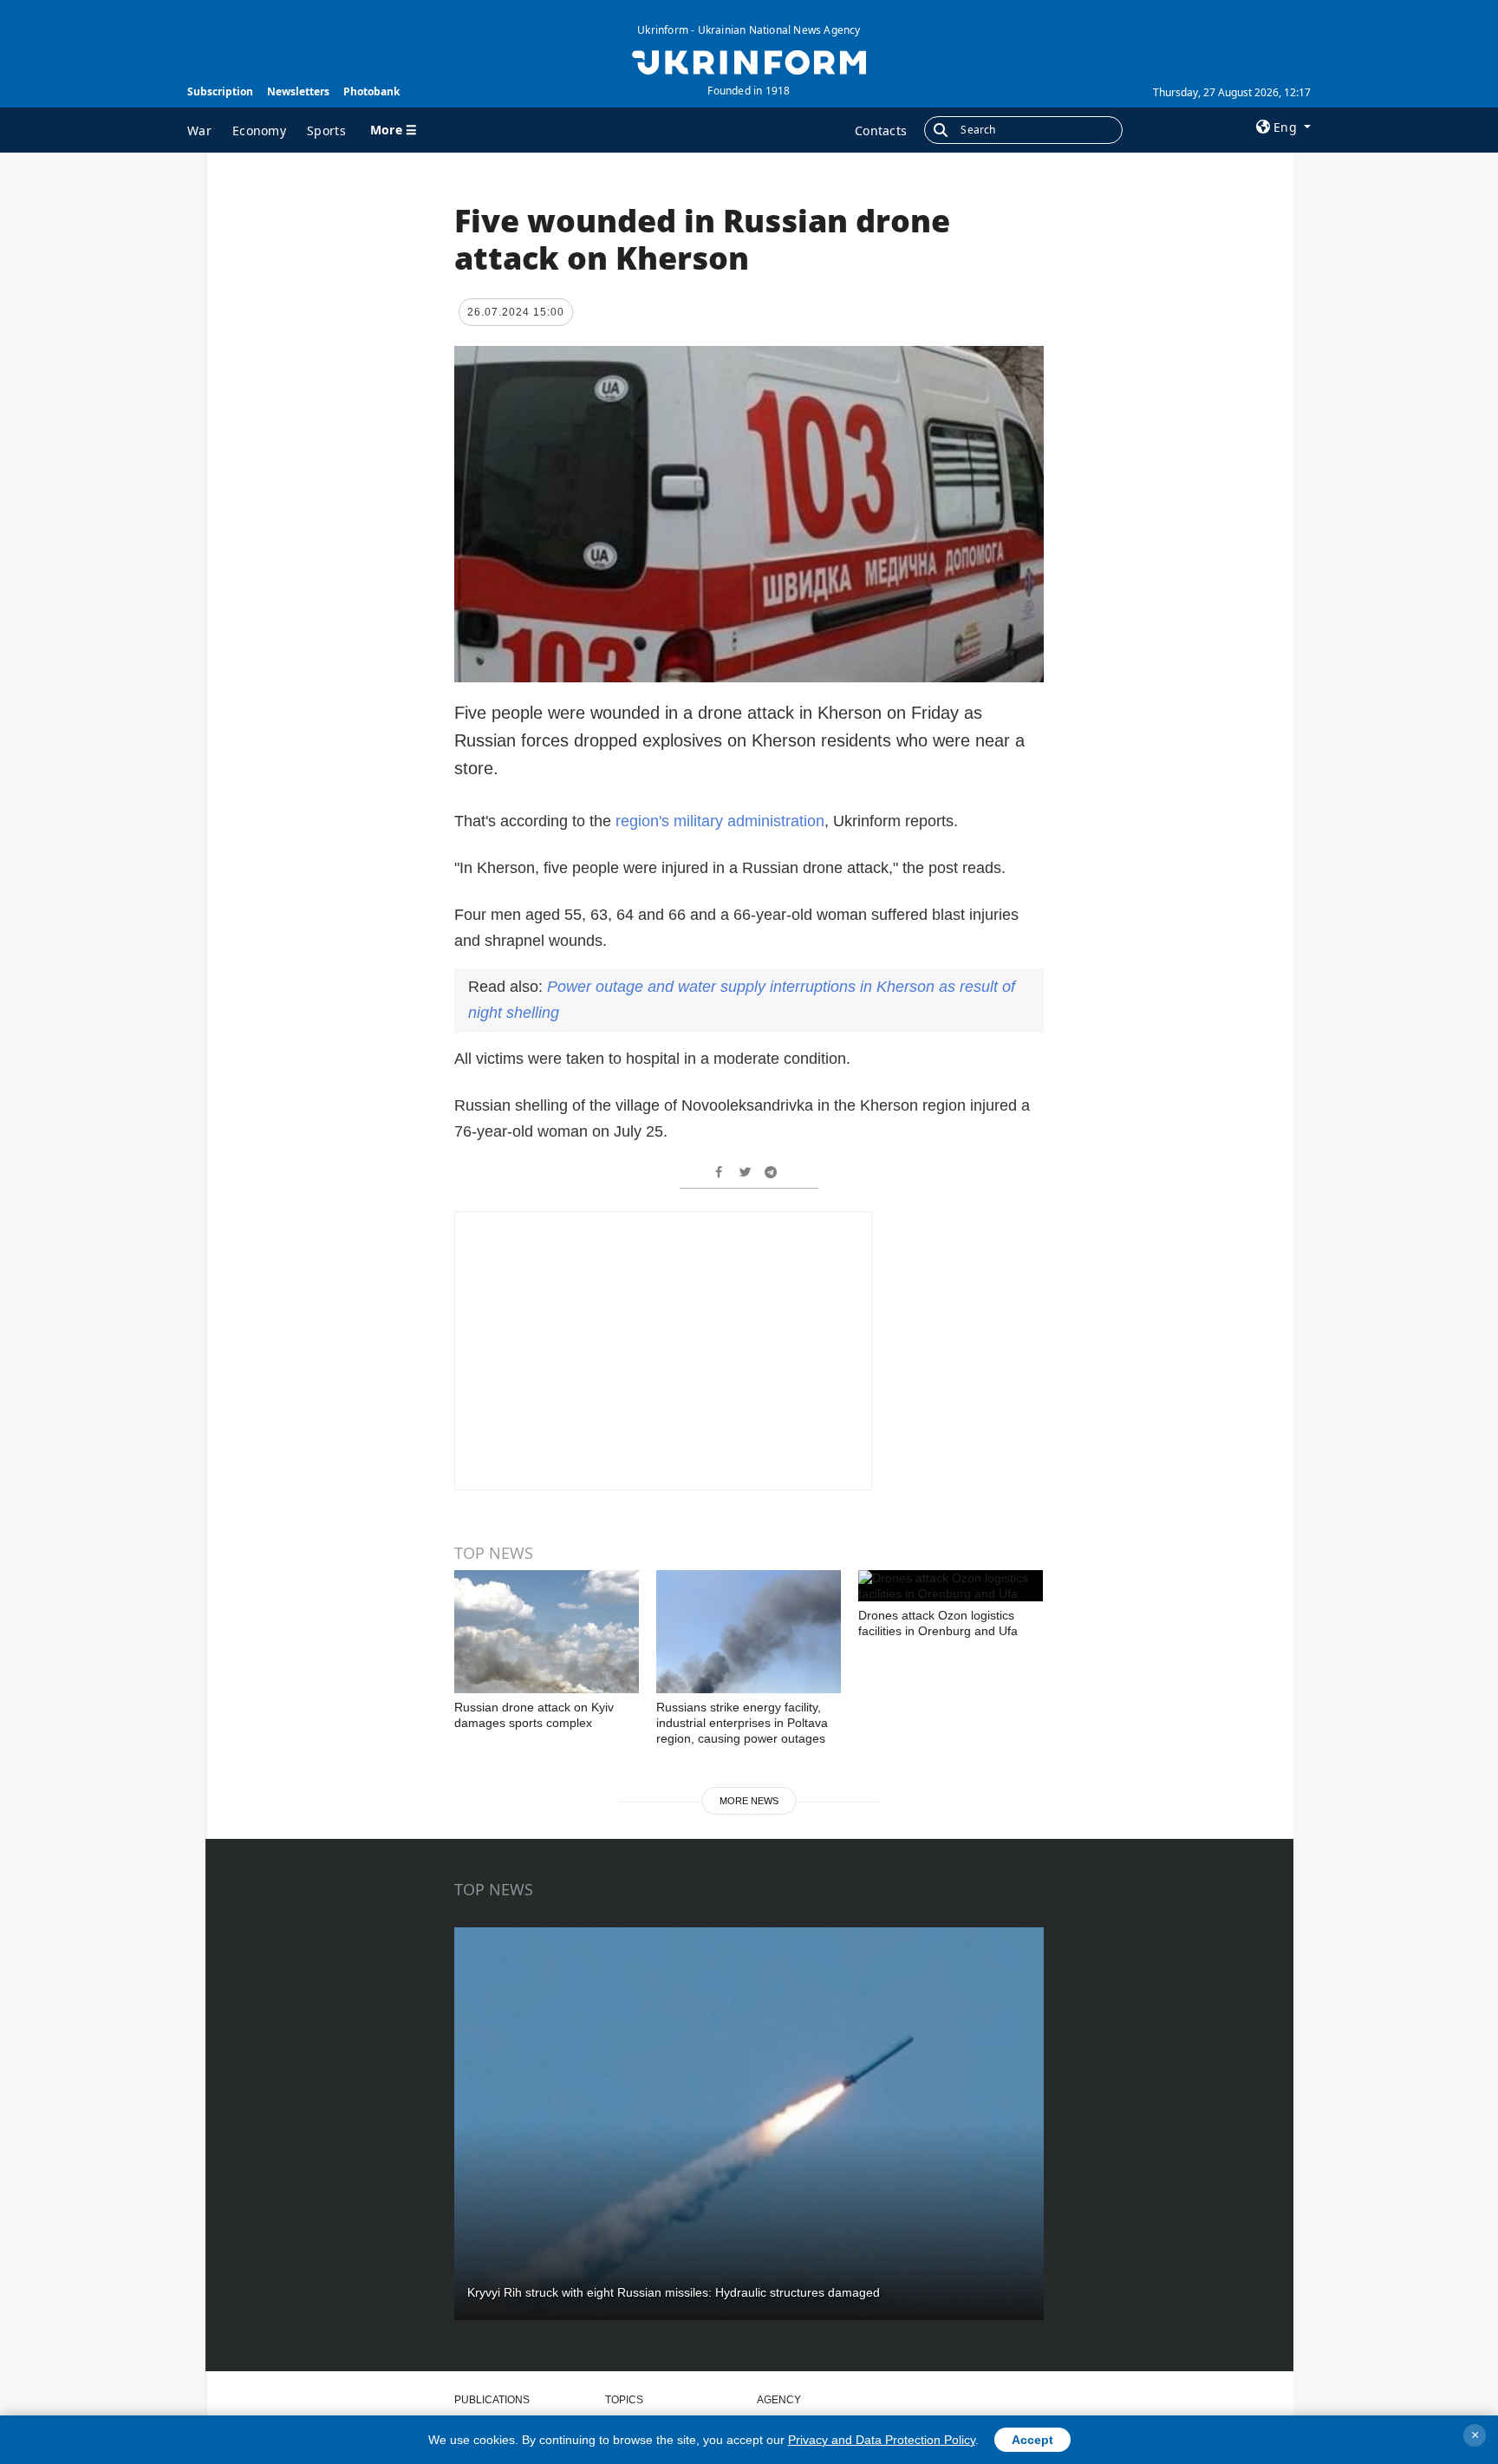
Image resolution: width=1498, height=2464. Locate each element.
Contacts (881, 130)
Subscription (220, 91)
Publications (492, 2400)
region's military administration (720, 821)
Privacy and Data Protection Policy (882, 2440)
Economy (259, 130)
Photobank (371, 91)
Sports (326, 130)
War (199, 130)
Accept (1032, 2440)
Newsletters (298, 91)
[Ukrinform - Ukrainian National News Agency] (749, 61)
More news (749, 1801)
